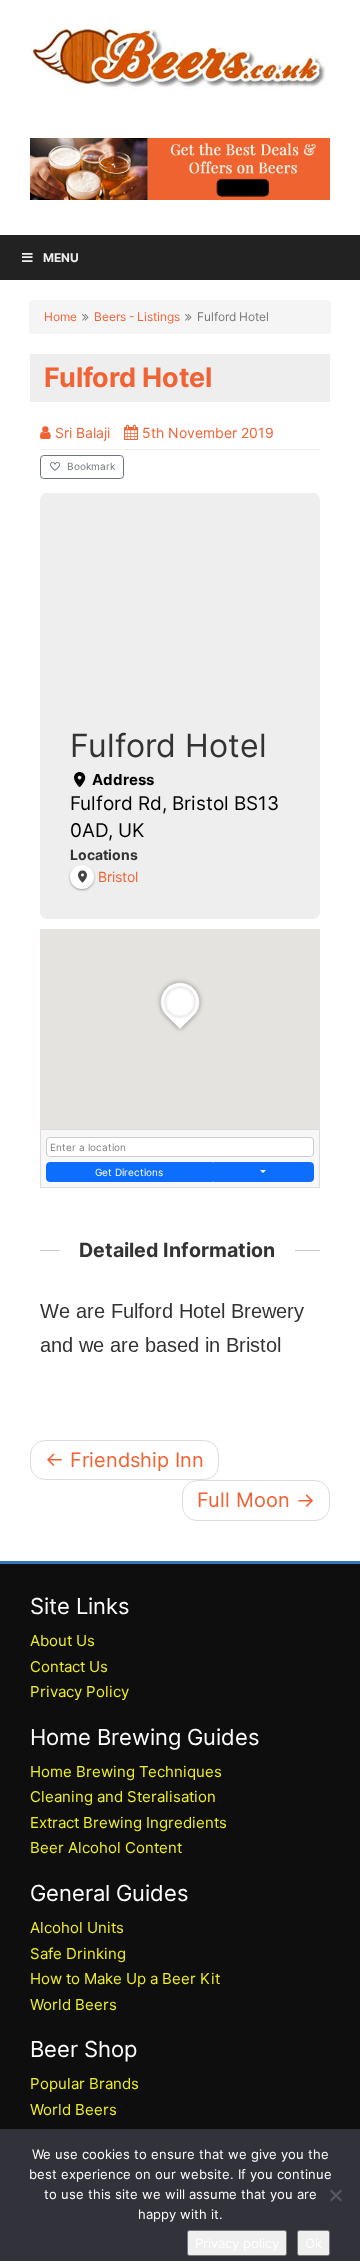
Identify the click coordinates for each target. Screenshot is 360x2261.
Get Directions (129, 1172)
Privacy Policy (79, 1691)
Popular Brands (84, 2083)
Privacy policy (237, 2243)
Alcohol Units (77, 1927)
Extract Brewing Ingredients (128, 1822)
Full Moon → (256, 1500)
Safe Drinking (78, 1953)
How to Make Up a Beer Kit (125, 1978)
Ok (313, 2243)
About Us (62, 1640)
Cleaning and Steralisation (123, 1796)
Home (60, 316)
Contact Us (69, 1666)
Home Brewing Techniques (126, 1771)
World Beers (73, 2004)
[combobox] (180, 1147)
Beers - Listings (137, 316)
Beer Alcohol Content (106, 1847)
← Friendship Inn (124, 1460)
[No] (335, 2195)
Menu (61, 257)
